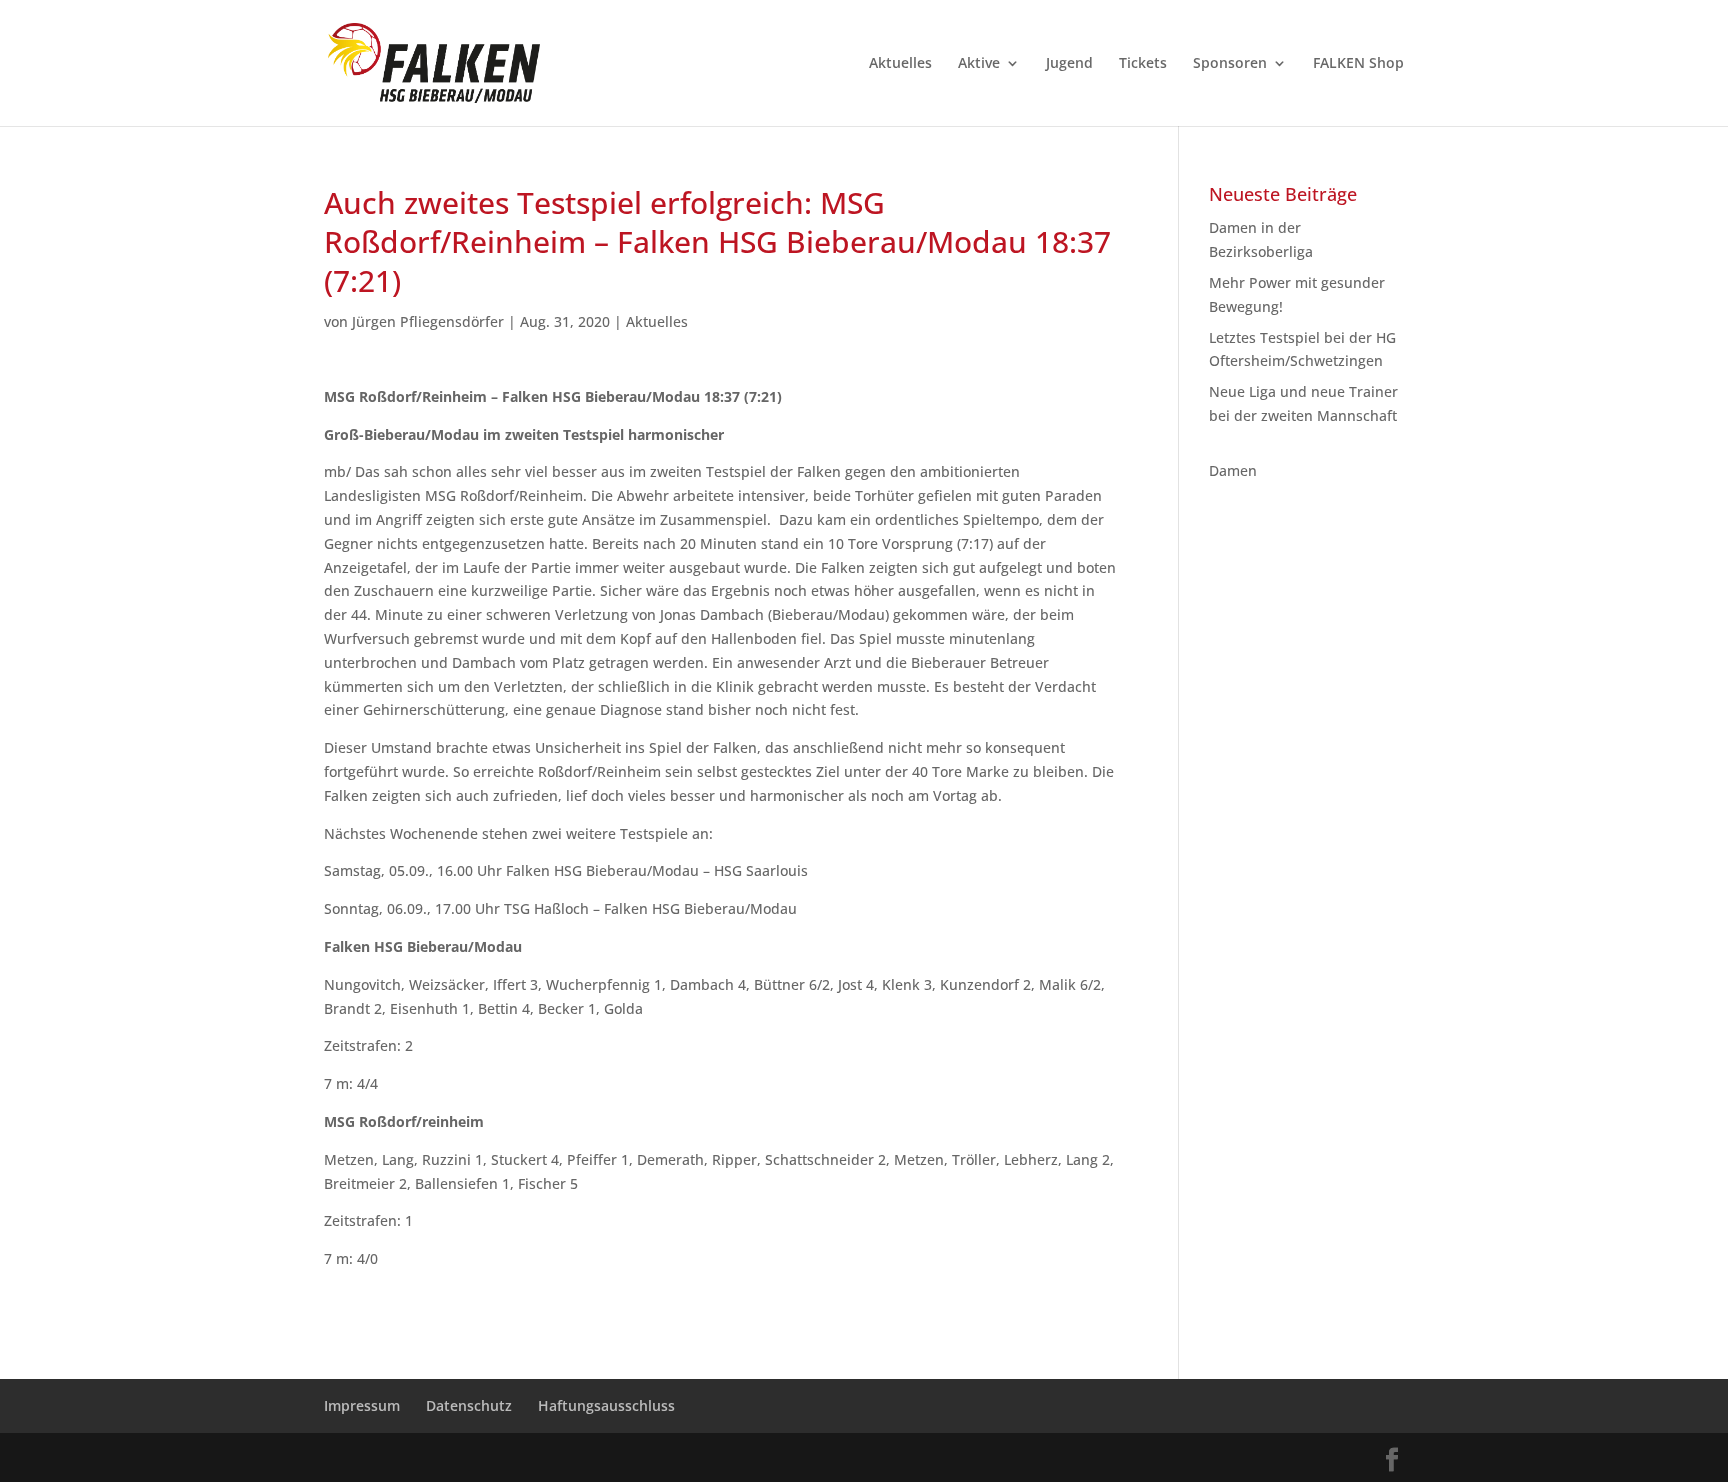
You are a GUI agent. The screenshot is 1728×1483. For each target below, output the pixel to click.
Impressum (362, 1405)
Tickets (1143, 64)
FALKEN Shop (1358, 64)
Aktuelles (900, 64)
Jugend (1069, 64)
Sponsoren (1230, 64)
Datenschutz (469, 1405)
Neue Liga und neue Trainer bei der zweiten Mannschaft (1303, 415)
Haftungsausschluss (606, 1405)
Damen (1233, 470)
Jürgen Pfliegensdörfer (428, 321)
